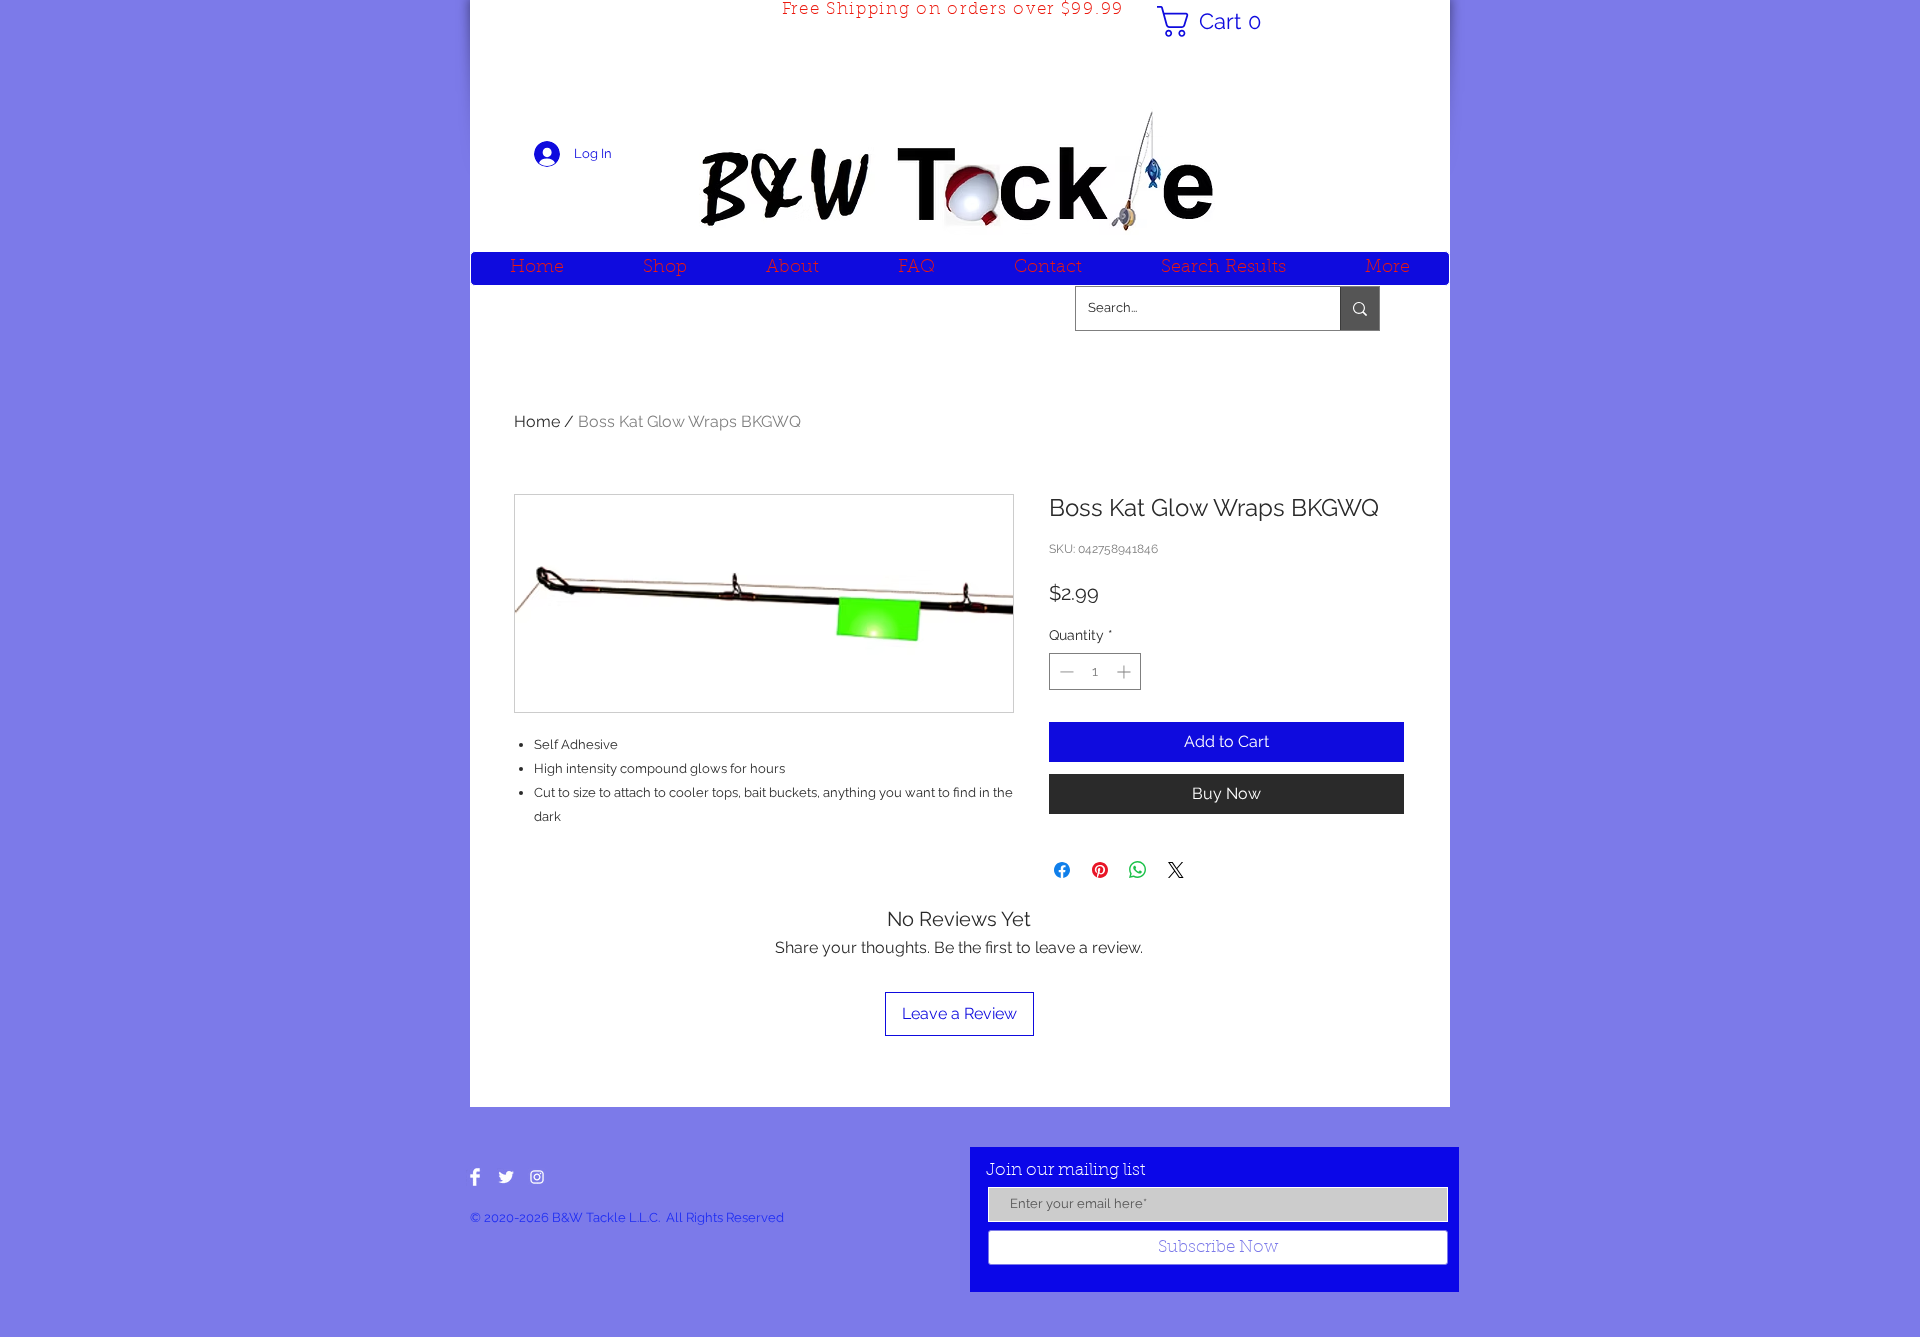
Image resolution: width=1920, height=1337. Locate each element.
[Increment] (1125, 671)
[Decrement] (1064, 671)
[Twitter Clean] (506, 1177)
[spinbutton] (1095, 671)
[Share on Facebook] (1062, 870)
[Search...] (1359, 308)
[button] (1217, 21)
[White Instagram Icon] (537, 1177)
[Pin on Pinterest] (1100, 870)
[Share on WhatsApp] (1138, 870)
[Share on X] (1176, 870)
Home (537, 421)
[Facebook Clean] (475, 1177)
